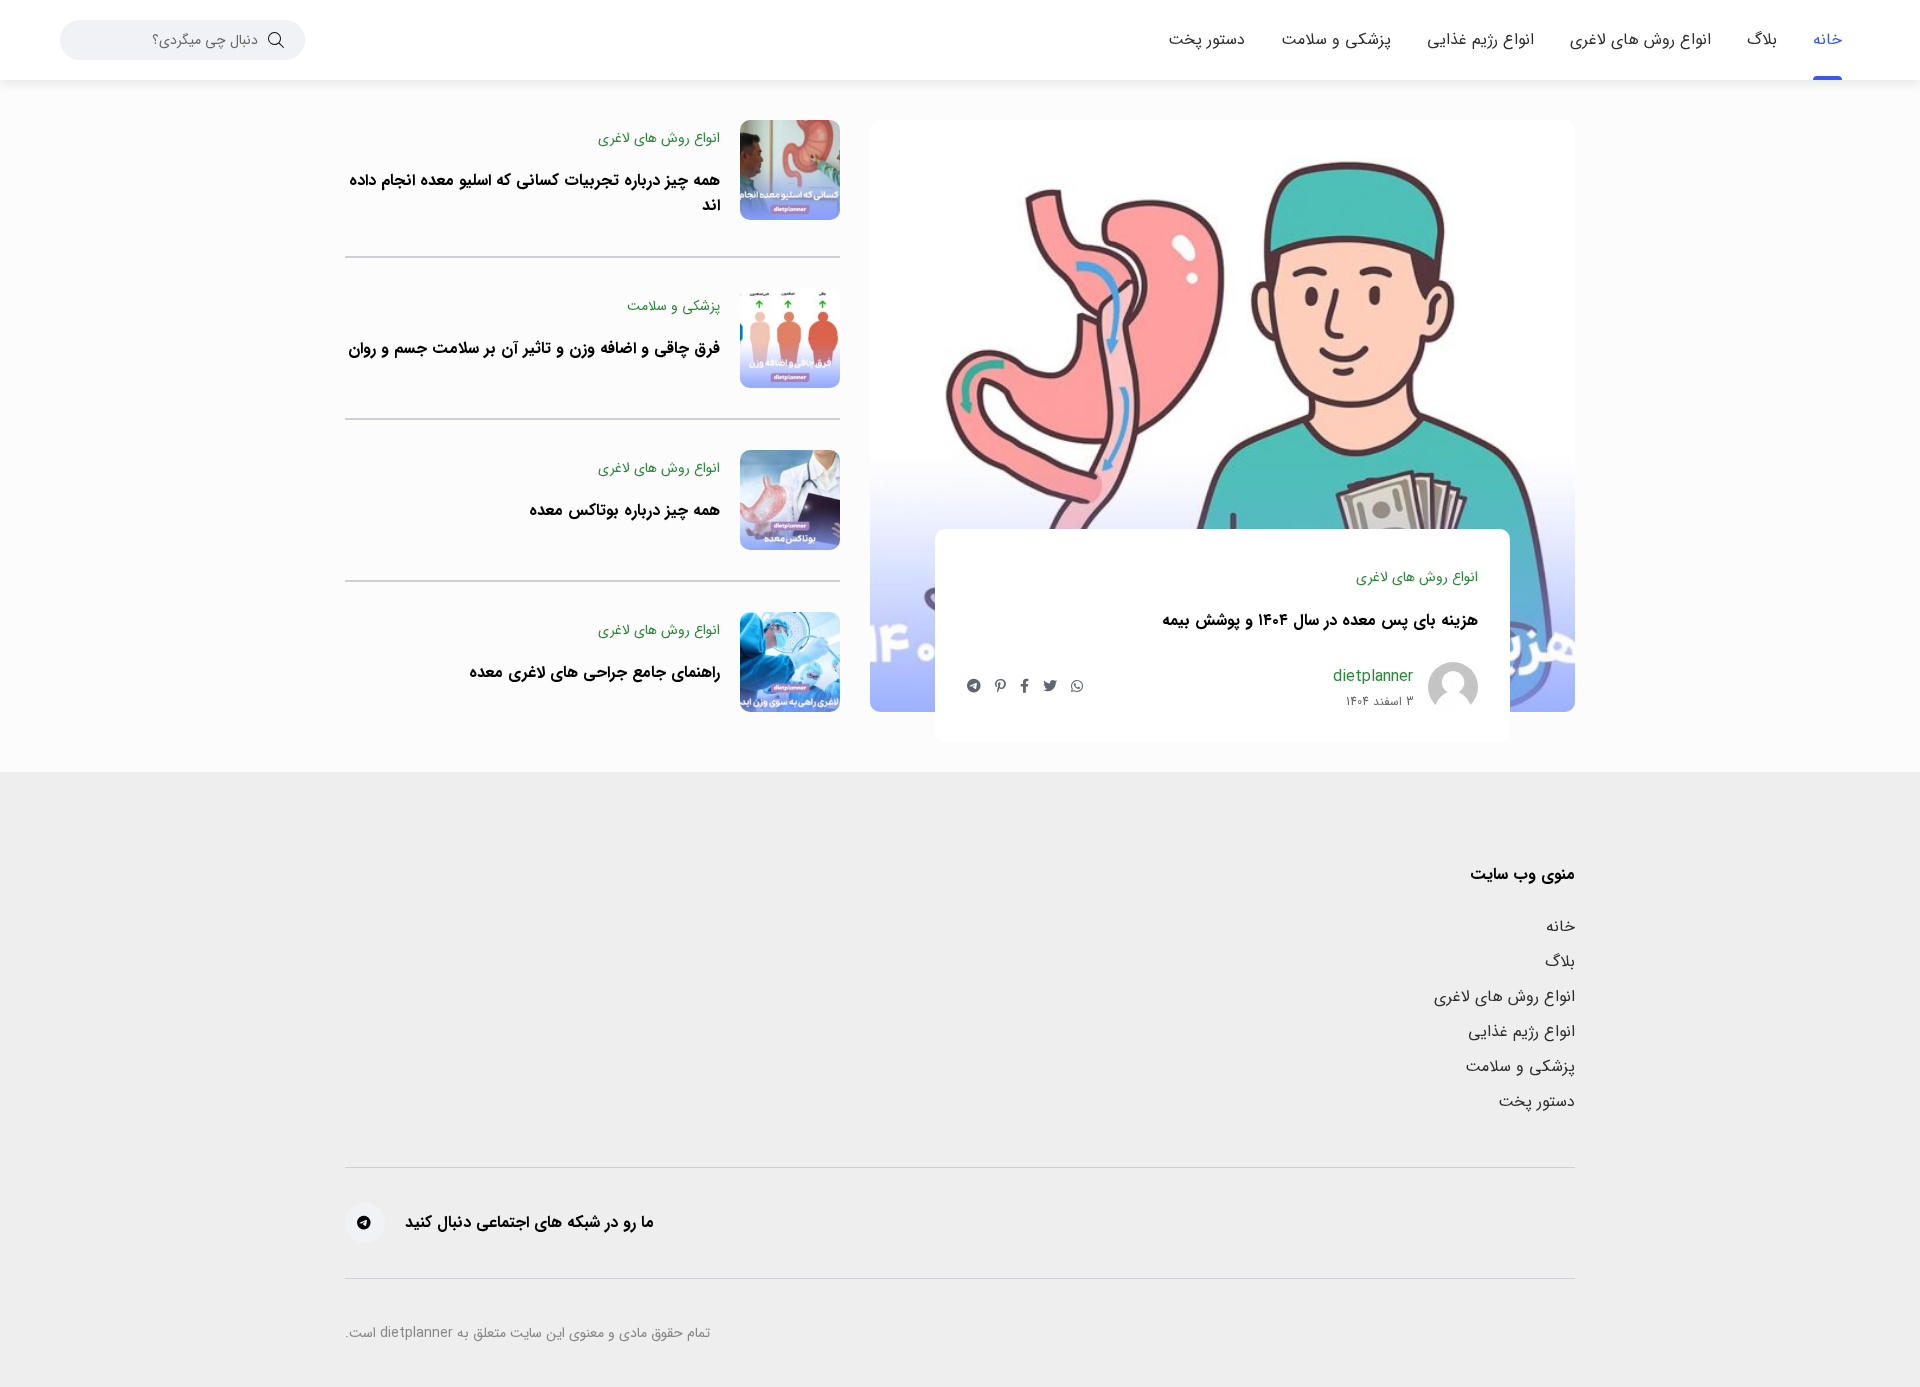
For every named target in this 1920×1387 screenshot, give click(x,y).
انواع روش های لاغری (1504, 996)
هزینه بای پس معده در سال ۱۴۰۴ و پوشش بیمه (1320, 619)
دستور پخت (1536, 1101)
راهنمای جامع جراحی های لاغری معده (594, 672)
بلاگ (1560, 961)
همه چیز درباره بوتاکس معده (624, 510)
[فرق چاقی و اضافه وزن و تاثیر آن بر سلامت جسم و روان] (790, 338)
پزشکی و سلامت (1520, 1066)
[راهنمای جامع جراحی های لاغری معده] (790, 662)
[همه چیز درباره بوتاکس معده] (790, 500)
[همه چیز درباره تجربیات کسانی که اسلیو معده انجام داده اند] (790, 170)
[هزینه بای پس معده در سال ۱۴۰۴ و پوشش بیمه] (1222, 416)
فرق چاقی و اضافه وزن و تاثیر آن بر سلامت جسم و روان (534, 348)
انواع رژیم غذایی (1521, 1031)
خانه (1560, 926)
